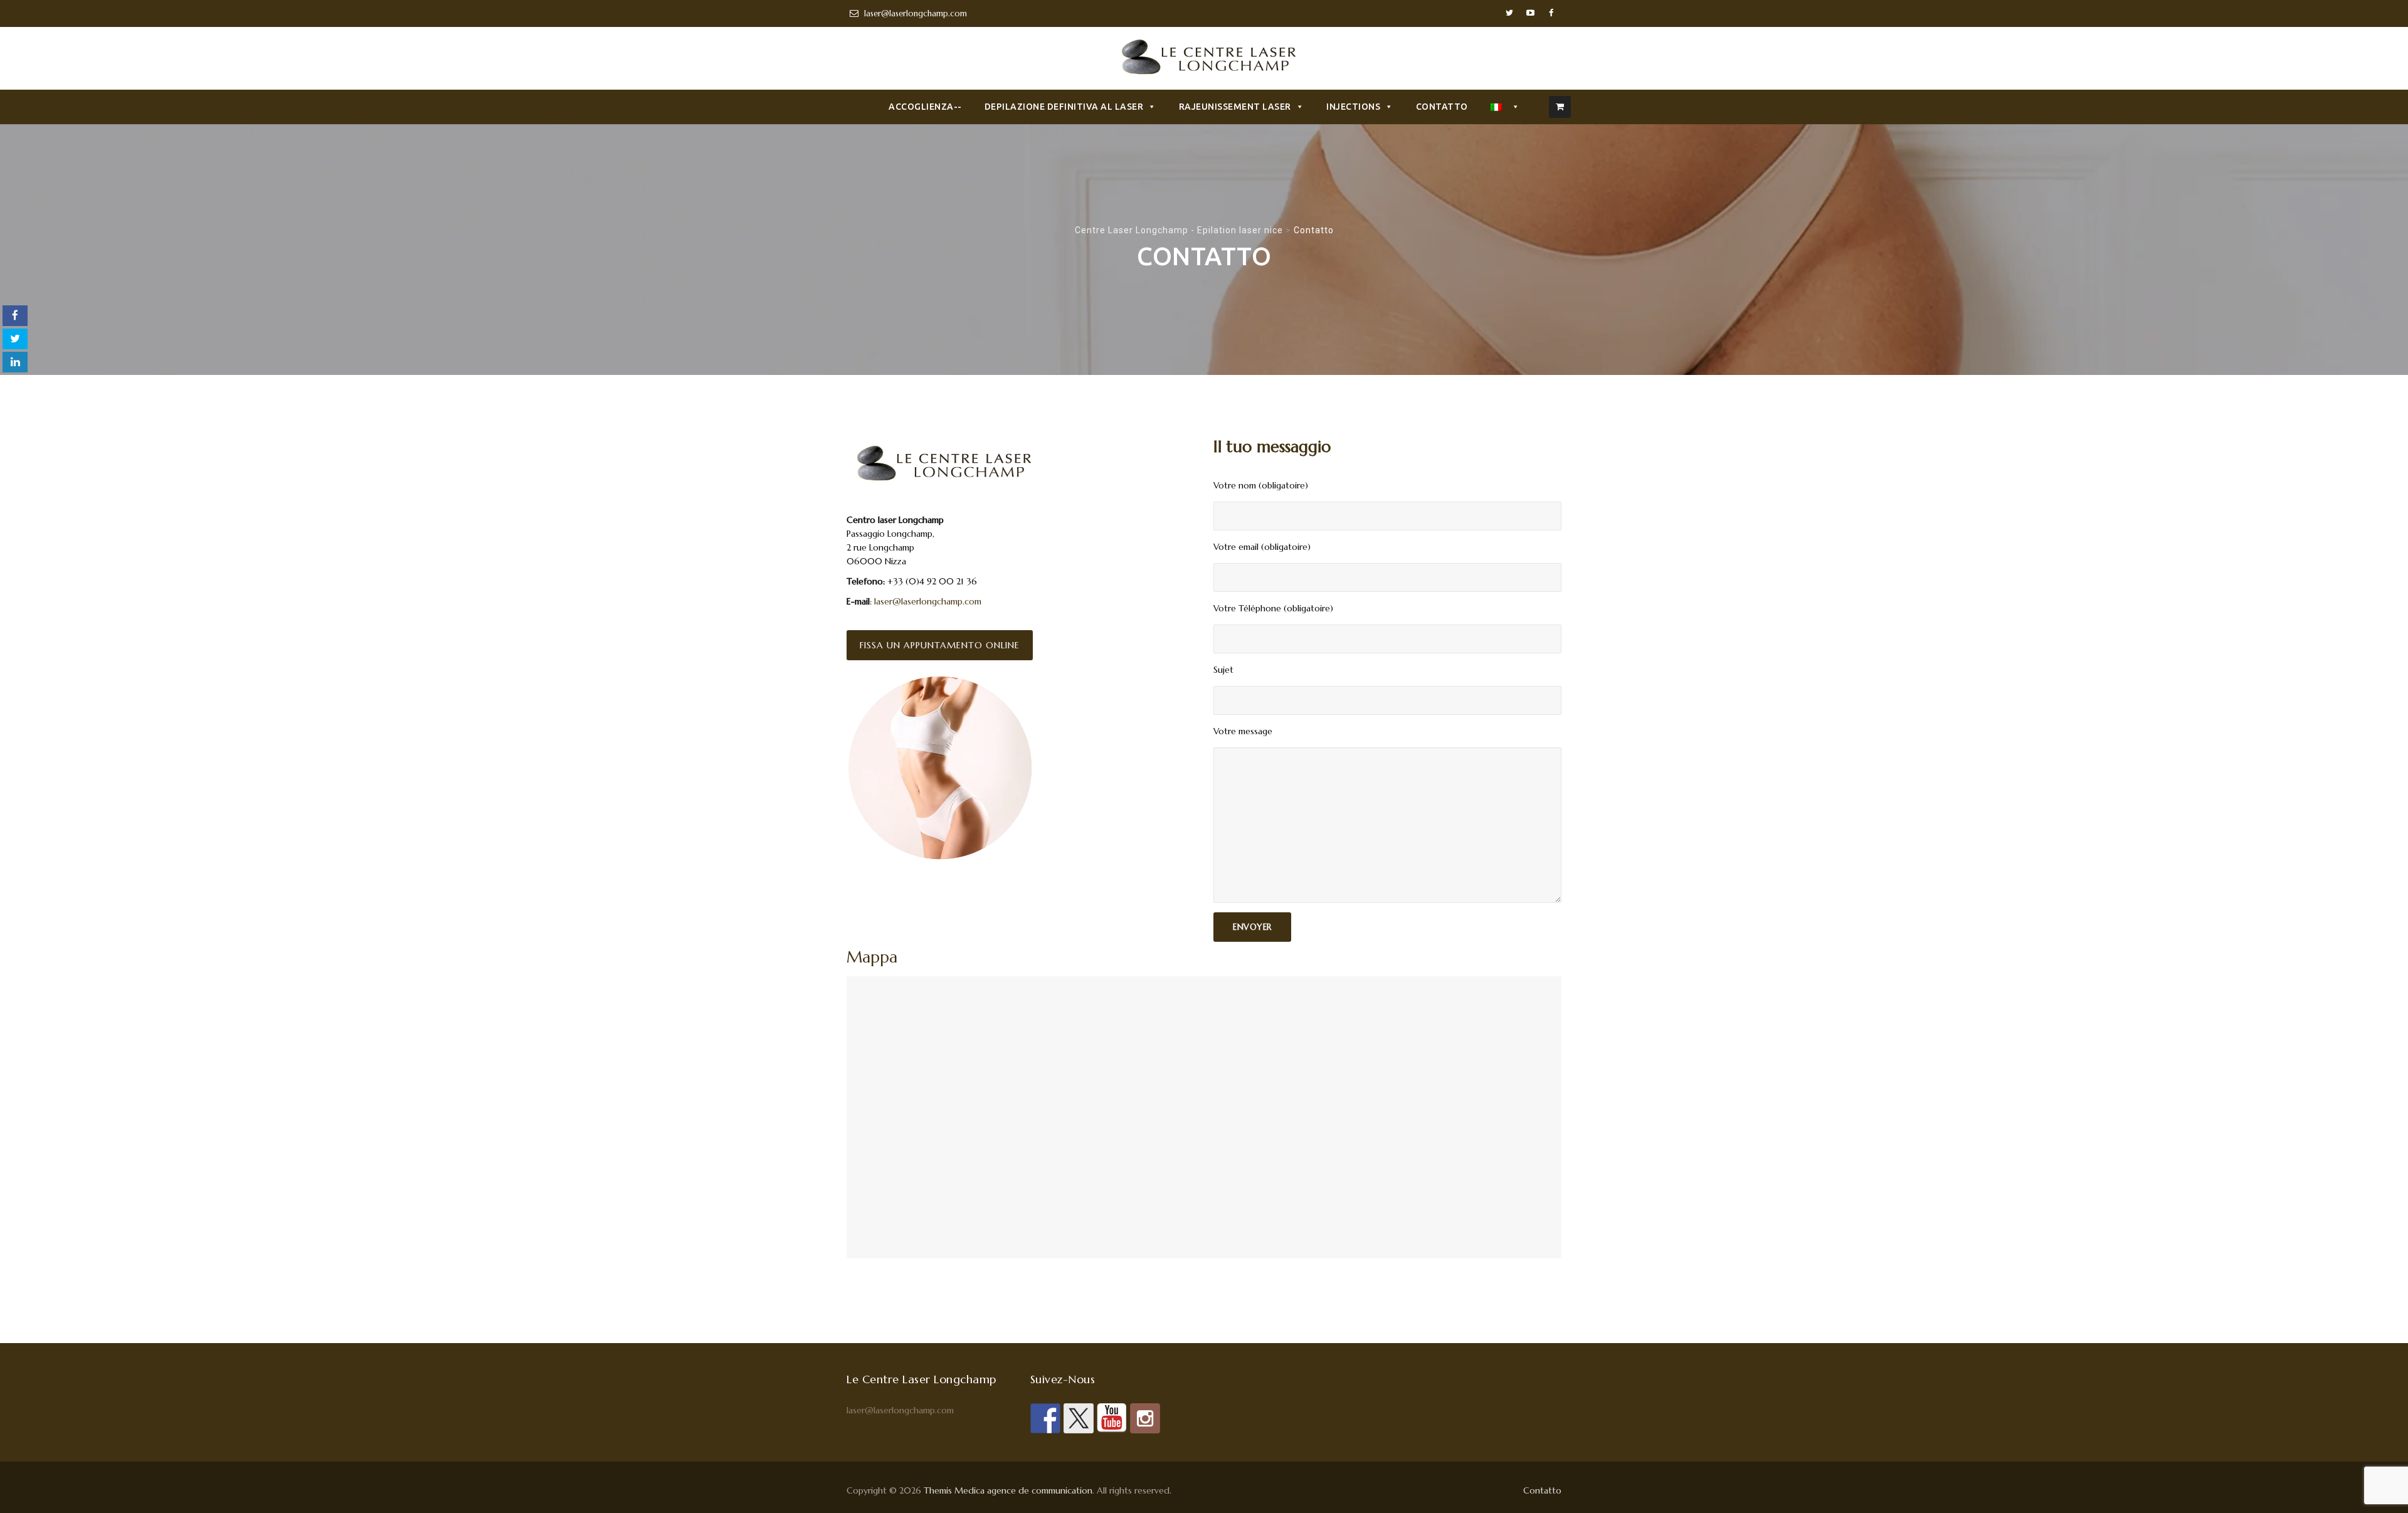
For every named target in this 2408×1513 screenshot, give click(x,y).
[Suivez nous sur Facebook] (1045, 1418)
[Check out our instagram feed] (1145, 1418)
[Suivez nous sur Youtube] (1112, 1418)
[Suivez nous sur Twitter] (1079, 1418)
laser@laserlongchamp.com (927, 601)
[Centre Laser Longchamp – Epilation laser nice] (1204, 60)
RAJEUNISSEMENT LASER (1235, 107)
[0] (1560, 107)
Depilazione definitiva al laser (1064, 107)
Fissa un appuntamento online (940, 645)
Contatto (1442, 107)
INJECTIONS (1353, 107)
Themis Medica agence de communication (1008, 1490)
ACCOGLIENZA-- (925, 107)
